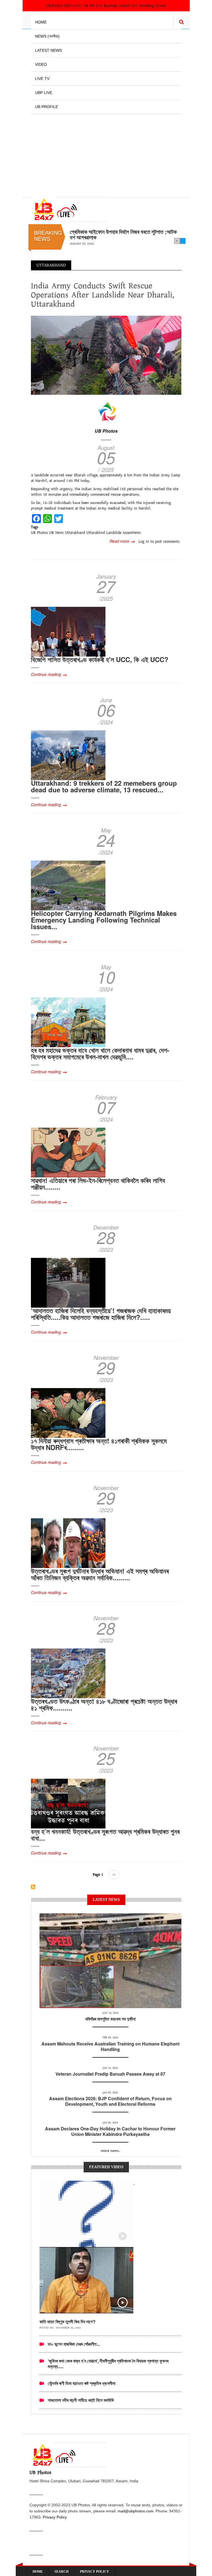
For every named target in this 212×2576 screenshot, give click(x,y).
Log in (144, 542)
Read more (122, 541)
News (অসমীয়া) (47, 36)
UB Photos (106, 431)
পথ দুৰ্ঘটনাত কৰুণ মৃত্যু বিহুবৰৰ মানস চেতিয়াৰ (110, 232)
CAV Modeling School (149, 6)
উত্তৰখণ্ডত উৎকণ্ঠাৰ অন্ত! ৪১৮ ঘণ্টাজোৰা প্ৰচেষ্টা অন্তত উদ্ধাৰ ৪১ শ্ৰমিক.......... (104, 1704)
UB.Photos (54, 6)
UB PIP (89, 6)
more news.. (110, 2151)
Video (41, 64)
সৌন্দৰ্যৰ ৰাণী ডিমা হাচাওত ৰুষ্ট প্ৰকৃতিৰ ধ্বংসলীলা (82, 2383)
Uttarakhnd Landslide (104, 533)
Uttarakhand (75, 533)
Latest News (48, 50)
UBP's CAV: (74, 6)
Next (183, 241)
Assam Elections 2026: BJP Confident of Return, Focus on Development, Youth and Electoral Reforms (110, 2101)
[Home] (69, 209)
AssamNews (132, 533)
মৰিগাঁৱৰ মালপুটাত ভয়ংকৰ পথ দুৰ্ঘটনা (110, 2019)
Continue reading (46, 674)
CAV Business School (113, 6)
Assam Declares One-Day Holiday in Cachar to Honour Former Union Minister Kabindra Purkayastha (110, 2131)
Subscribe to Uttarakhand (33, 1887)
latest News (110, 1920)
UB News (56, 533)
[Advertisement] (106, 153)
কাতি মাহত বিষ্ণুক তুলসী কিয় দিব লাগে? (67, 2322)
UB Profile (47, 107)
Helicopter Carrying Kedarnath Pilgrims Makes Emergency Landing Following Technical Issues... (104, 920)
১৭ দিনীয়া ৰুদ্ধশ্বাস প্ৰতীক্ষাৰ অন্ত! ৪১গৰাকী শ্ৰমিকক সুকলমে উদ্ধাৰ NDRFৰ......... (99, 1444)
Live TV (42, 79)
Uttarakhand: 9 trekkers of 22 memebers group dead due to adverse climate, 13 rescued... (104, 786)
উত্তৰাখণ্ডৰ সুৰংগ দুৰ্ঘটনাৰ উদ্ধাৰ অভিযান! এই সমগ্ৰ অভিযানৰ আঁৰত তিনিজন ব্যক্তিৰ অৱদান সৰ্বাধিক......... (100, 1574)
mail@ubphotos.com (136, 2511)
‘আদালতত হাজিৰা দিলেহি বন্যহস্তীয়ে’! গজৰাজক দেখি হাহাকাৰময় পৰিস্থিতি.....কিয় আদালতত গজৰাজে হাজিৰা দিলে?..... (101, 1314)
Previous (177, 241)
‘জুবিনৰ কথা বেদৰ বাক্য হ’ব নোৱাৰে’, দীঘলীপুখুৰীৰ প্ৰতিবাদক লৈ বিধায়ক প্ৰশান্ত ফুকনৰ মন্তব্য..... (108, 2364)
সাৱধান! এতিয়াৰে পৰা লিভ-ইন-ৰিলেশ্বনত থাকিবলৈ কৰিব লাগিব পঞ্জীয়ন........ (98, 1184)
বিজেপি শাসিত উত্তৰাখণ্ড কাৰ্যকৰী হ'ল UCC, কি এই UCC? (100, 659)
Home (41, 22)
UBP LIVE (44, 93)
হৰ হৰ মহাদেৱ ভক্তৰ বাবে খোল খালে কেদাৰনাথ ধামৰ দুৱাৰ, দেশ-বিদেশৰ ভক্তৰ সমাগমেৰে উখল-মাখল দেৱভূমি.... (100, 1053)
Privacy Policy (55, 2517)
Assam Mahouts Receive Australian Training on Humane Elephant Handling (110, 2046)
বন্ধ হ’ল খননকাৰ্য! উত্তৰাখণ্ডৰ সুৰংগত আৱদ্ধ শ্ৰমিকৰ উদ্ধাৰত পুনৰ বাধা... (105, 1835)
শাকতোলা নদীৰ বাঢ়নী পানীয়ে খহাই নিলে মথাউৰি (81, 2400)
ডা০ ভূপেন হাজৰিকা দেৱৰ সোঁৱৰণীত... (74, 2344)
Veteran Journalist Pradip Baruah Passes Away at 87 (110, 2074)
